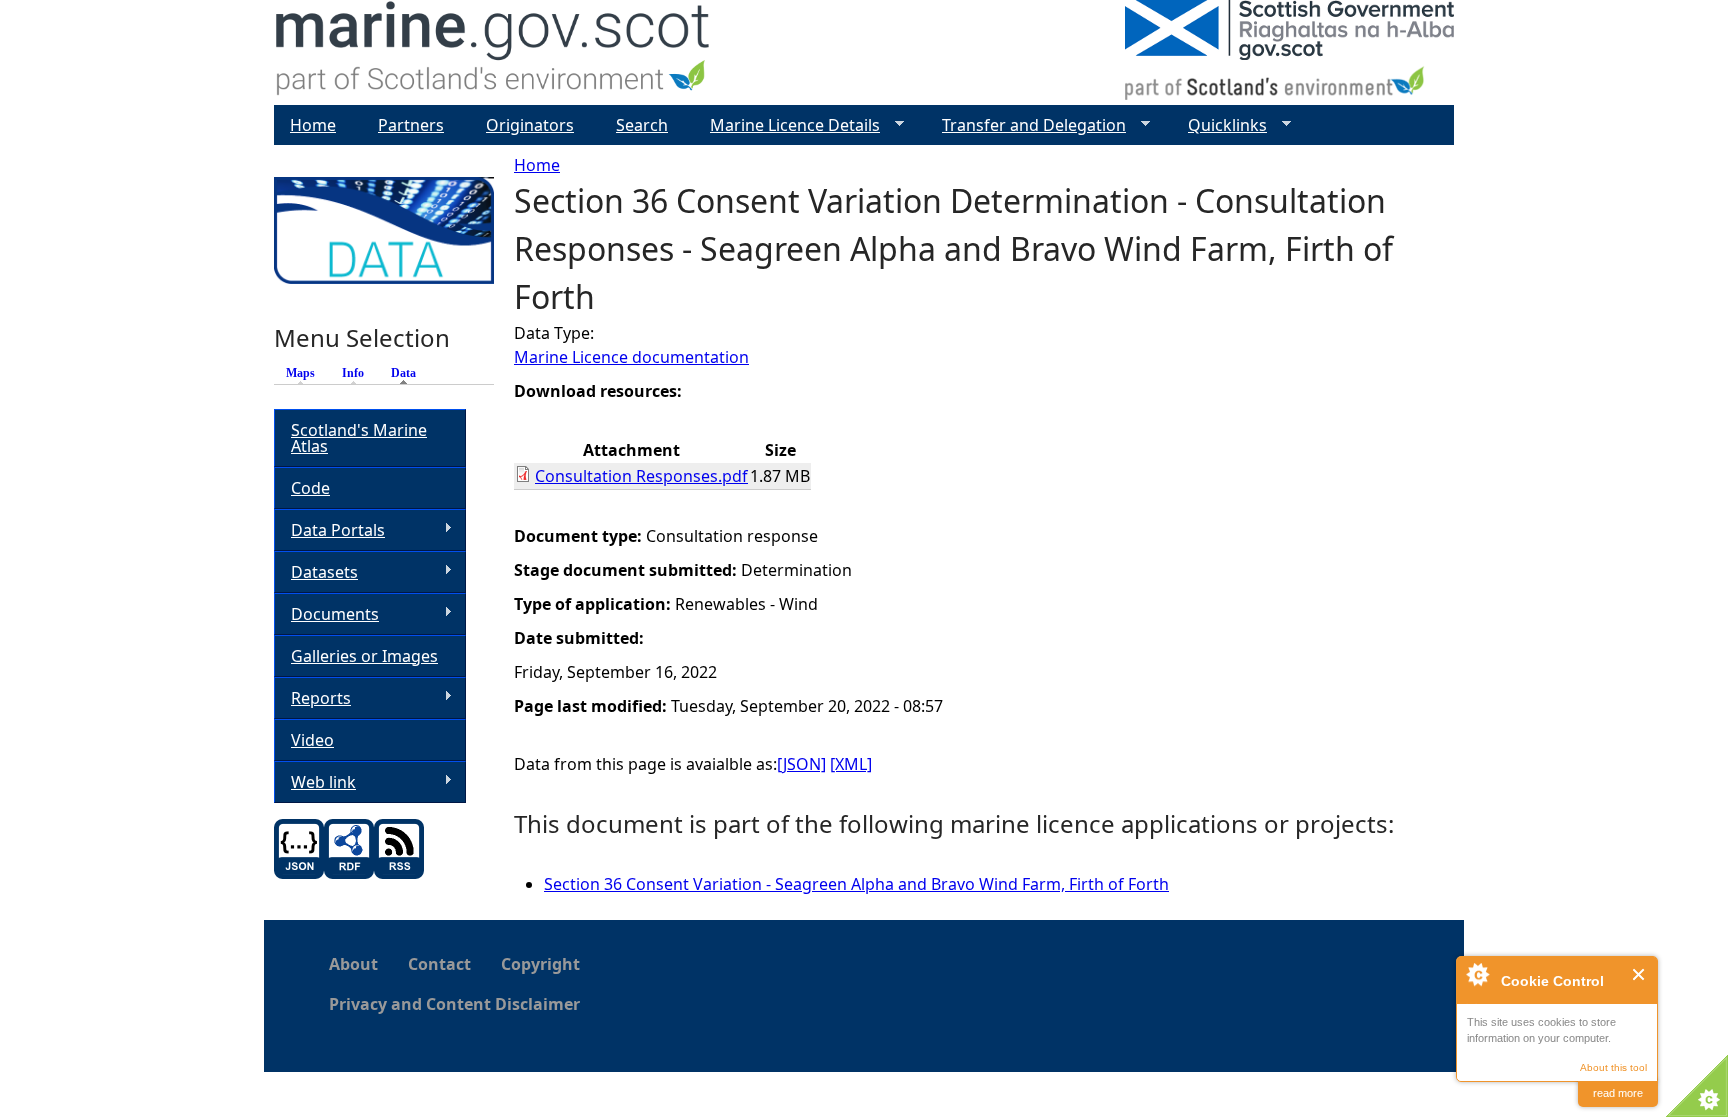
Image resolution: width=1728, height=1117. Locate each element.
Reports (312, 698)
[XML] (851, 764)
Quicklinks (1219, 125)
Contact (439, 964)
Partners (411, 125)
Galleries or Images (364, 656)
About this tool (1613, 1067)
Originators (530, 125)
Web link (315, 782)
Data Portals (329, 530)
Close (1639, 974)
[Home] (493, 52)
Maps (300, 373)
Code (310, 488)
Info (353, 373)
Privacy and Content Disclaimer (454, 1004)
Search (642, 125)
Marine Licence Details (787, 125)
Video (312, 740)
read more (1618, 1093)
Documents (326, 614)
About (353, 964)
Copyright (540, 964)
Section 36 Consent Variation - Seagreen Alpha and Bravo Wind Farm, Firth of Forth (856, 884)
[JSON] (801, 764)
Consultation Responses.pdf (641, 476)
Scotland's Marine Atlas (359, 438)
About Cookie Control (1477, 974)
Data (408, 373)
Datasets (316, 572)
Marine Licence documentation (631, 357)
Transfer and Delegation (1026, 125)
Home (537, 165)
